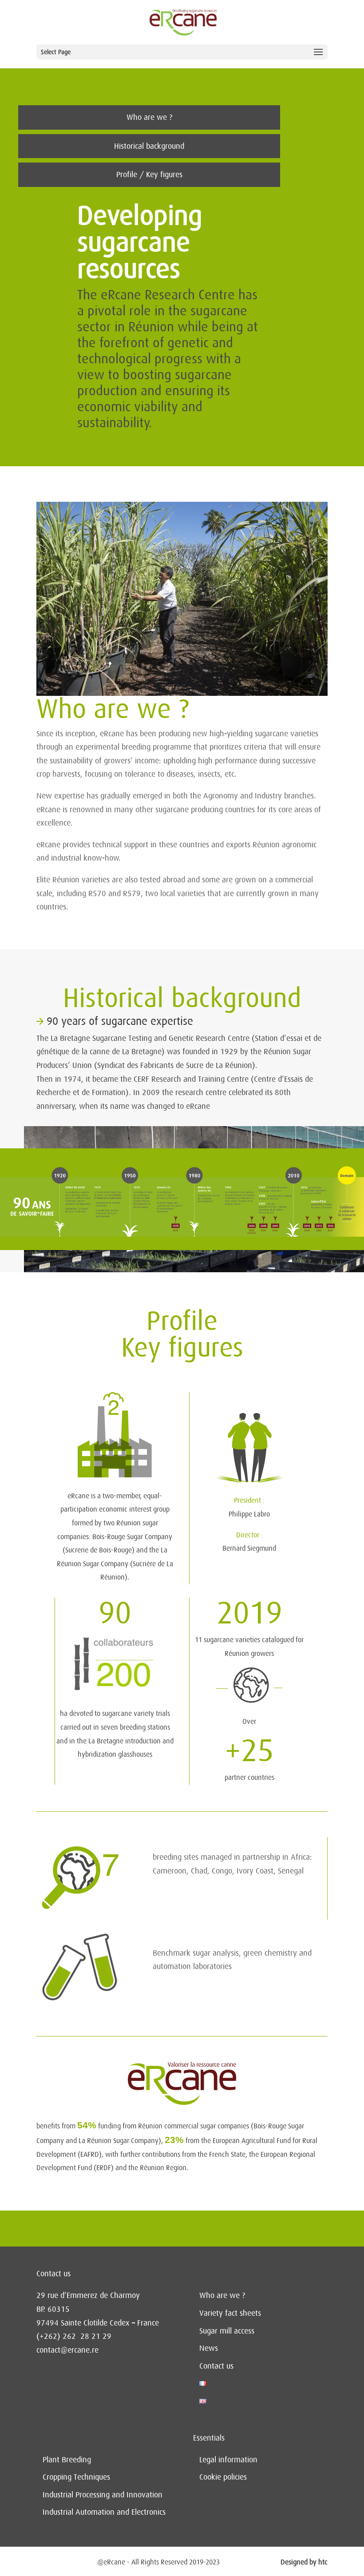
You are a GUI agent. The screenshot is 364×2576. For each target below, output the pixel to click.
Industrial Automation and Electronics (104, 2512)
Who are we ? (149, 117)
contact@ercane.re (67, 2350)
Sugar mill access (227, 2331)
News (209, 2348)
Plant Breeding (67, 2460)
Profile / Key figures (149, 175)
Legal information (228, 2460)
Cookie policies (223, 2477)
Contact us (216, 2366)
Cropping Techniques (76, 2477)
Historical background (149, 146)
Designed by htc (304, 2562)
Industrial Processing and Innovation (103, 2495)
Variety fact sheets (230, 2313)
